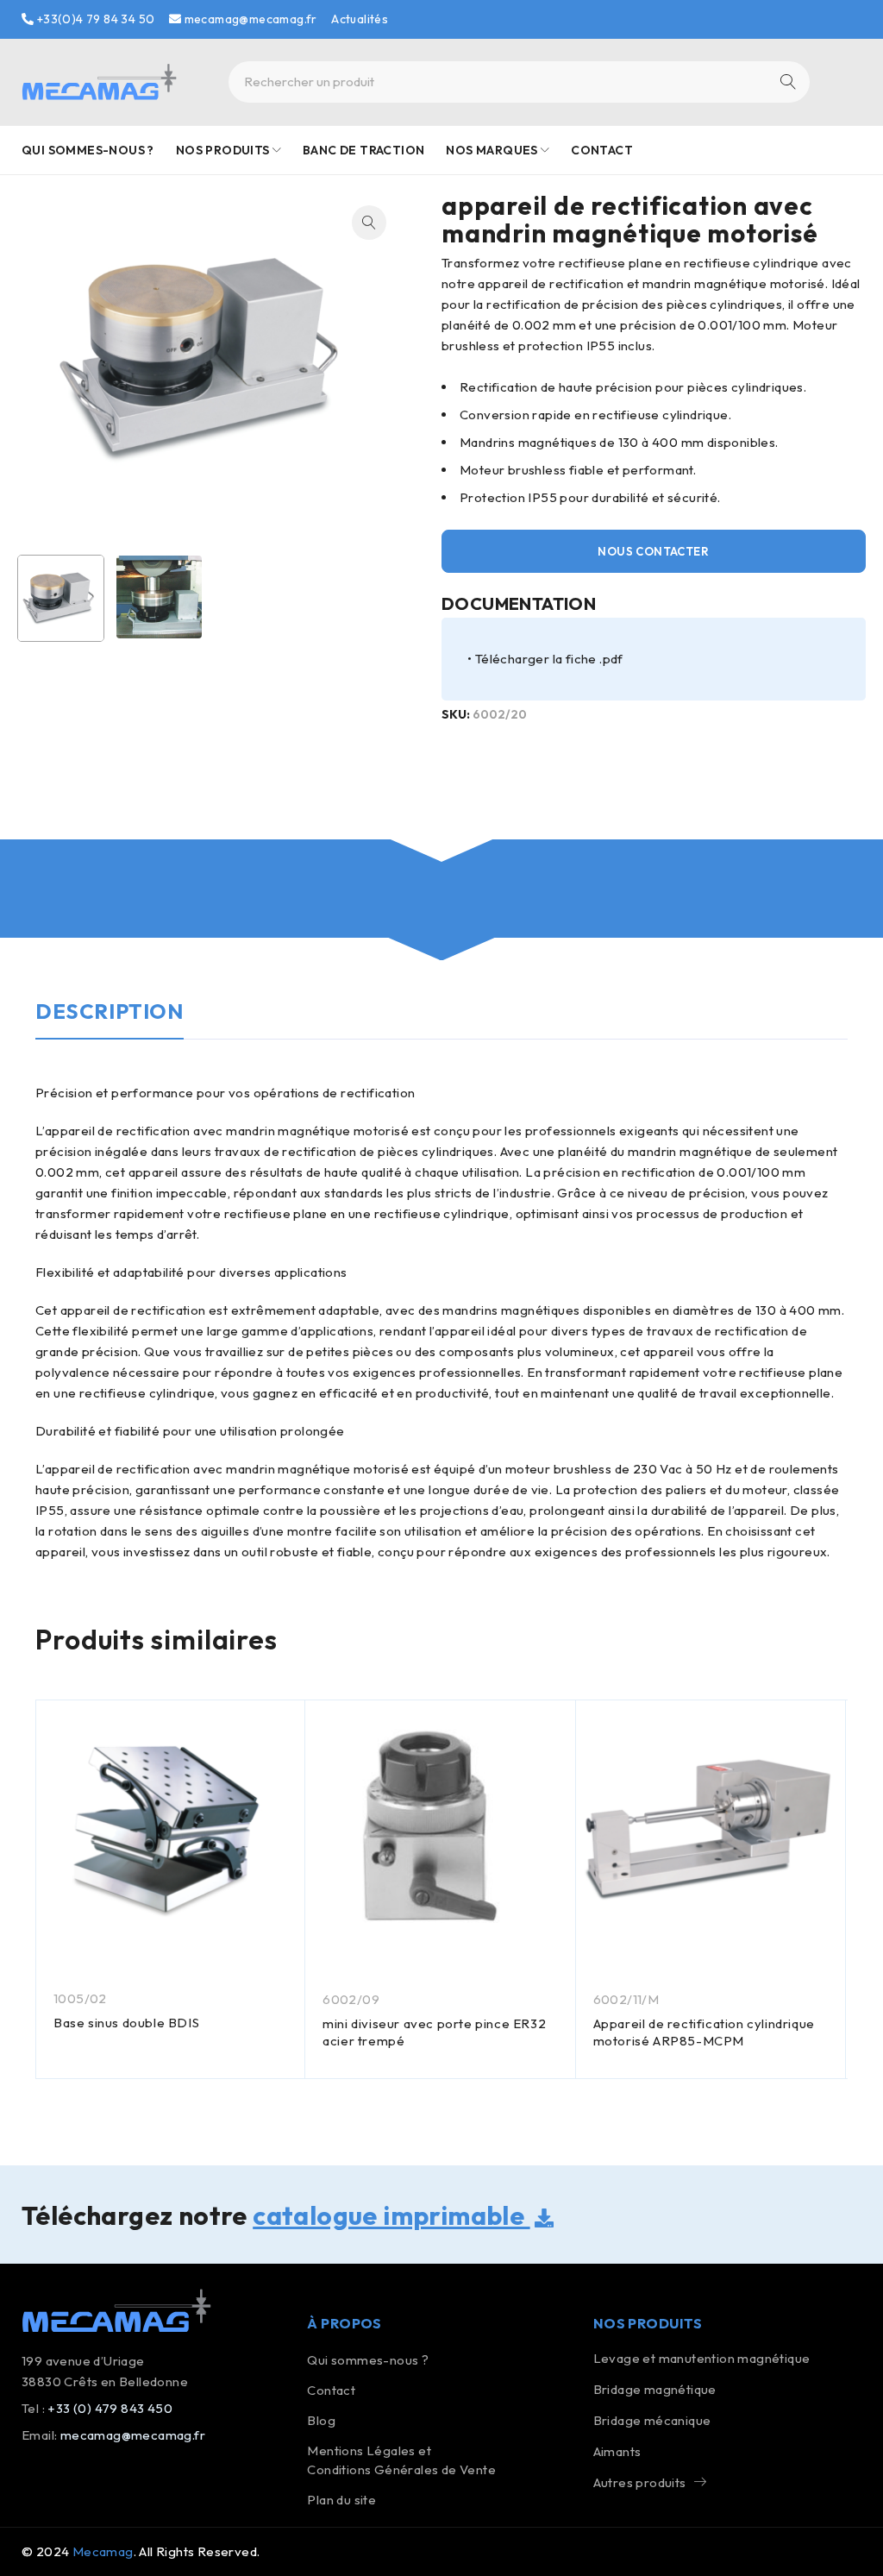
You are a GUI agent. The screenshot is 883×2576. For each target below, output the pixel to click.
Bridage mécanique (652, 2420)
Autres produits (640, 2482)
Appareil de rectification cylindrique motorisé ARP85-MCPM (704, 2032)
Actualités (360, 19)
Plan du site (341, 2500)
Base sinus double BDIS (126, 2023)
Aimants (617, 2451)
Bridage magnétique (655, 2389)
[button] (369, 223)
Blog (321, 2420)
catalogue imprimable (391, 2215)
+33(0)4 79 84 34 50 (94, 19)
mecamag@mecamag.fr (249, 19)
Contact (331, 2390)
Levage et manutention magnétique (702, 2358)
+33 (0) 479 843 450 (110, 2408)
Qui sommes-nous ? (368, 2360)
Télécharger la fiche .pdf (549, 659)
